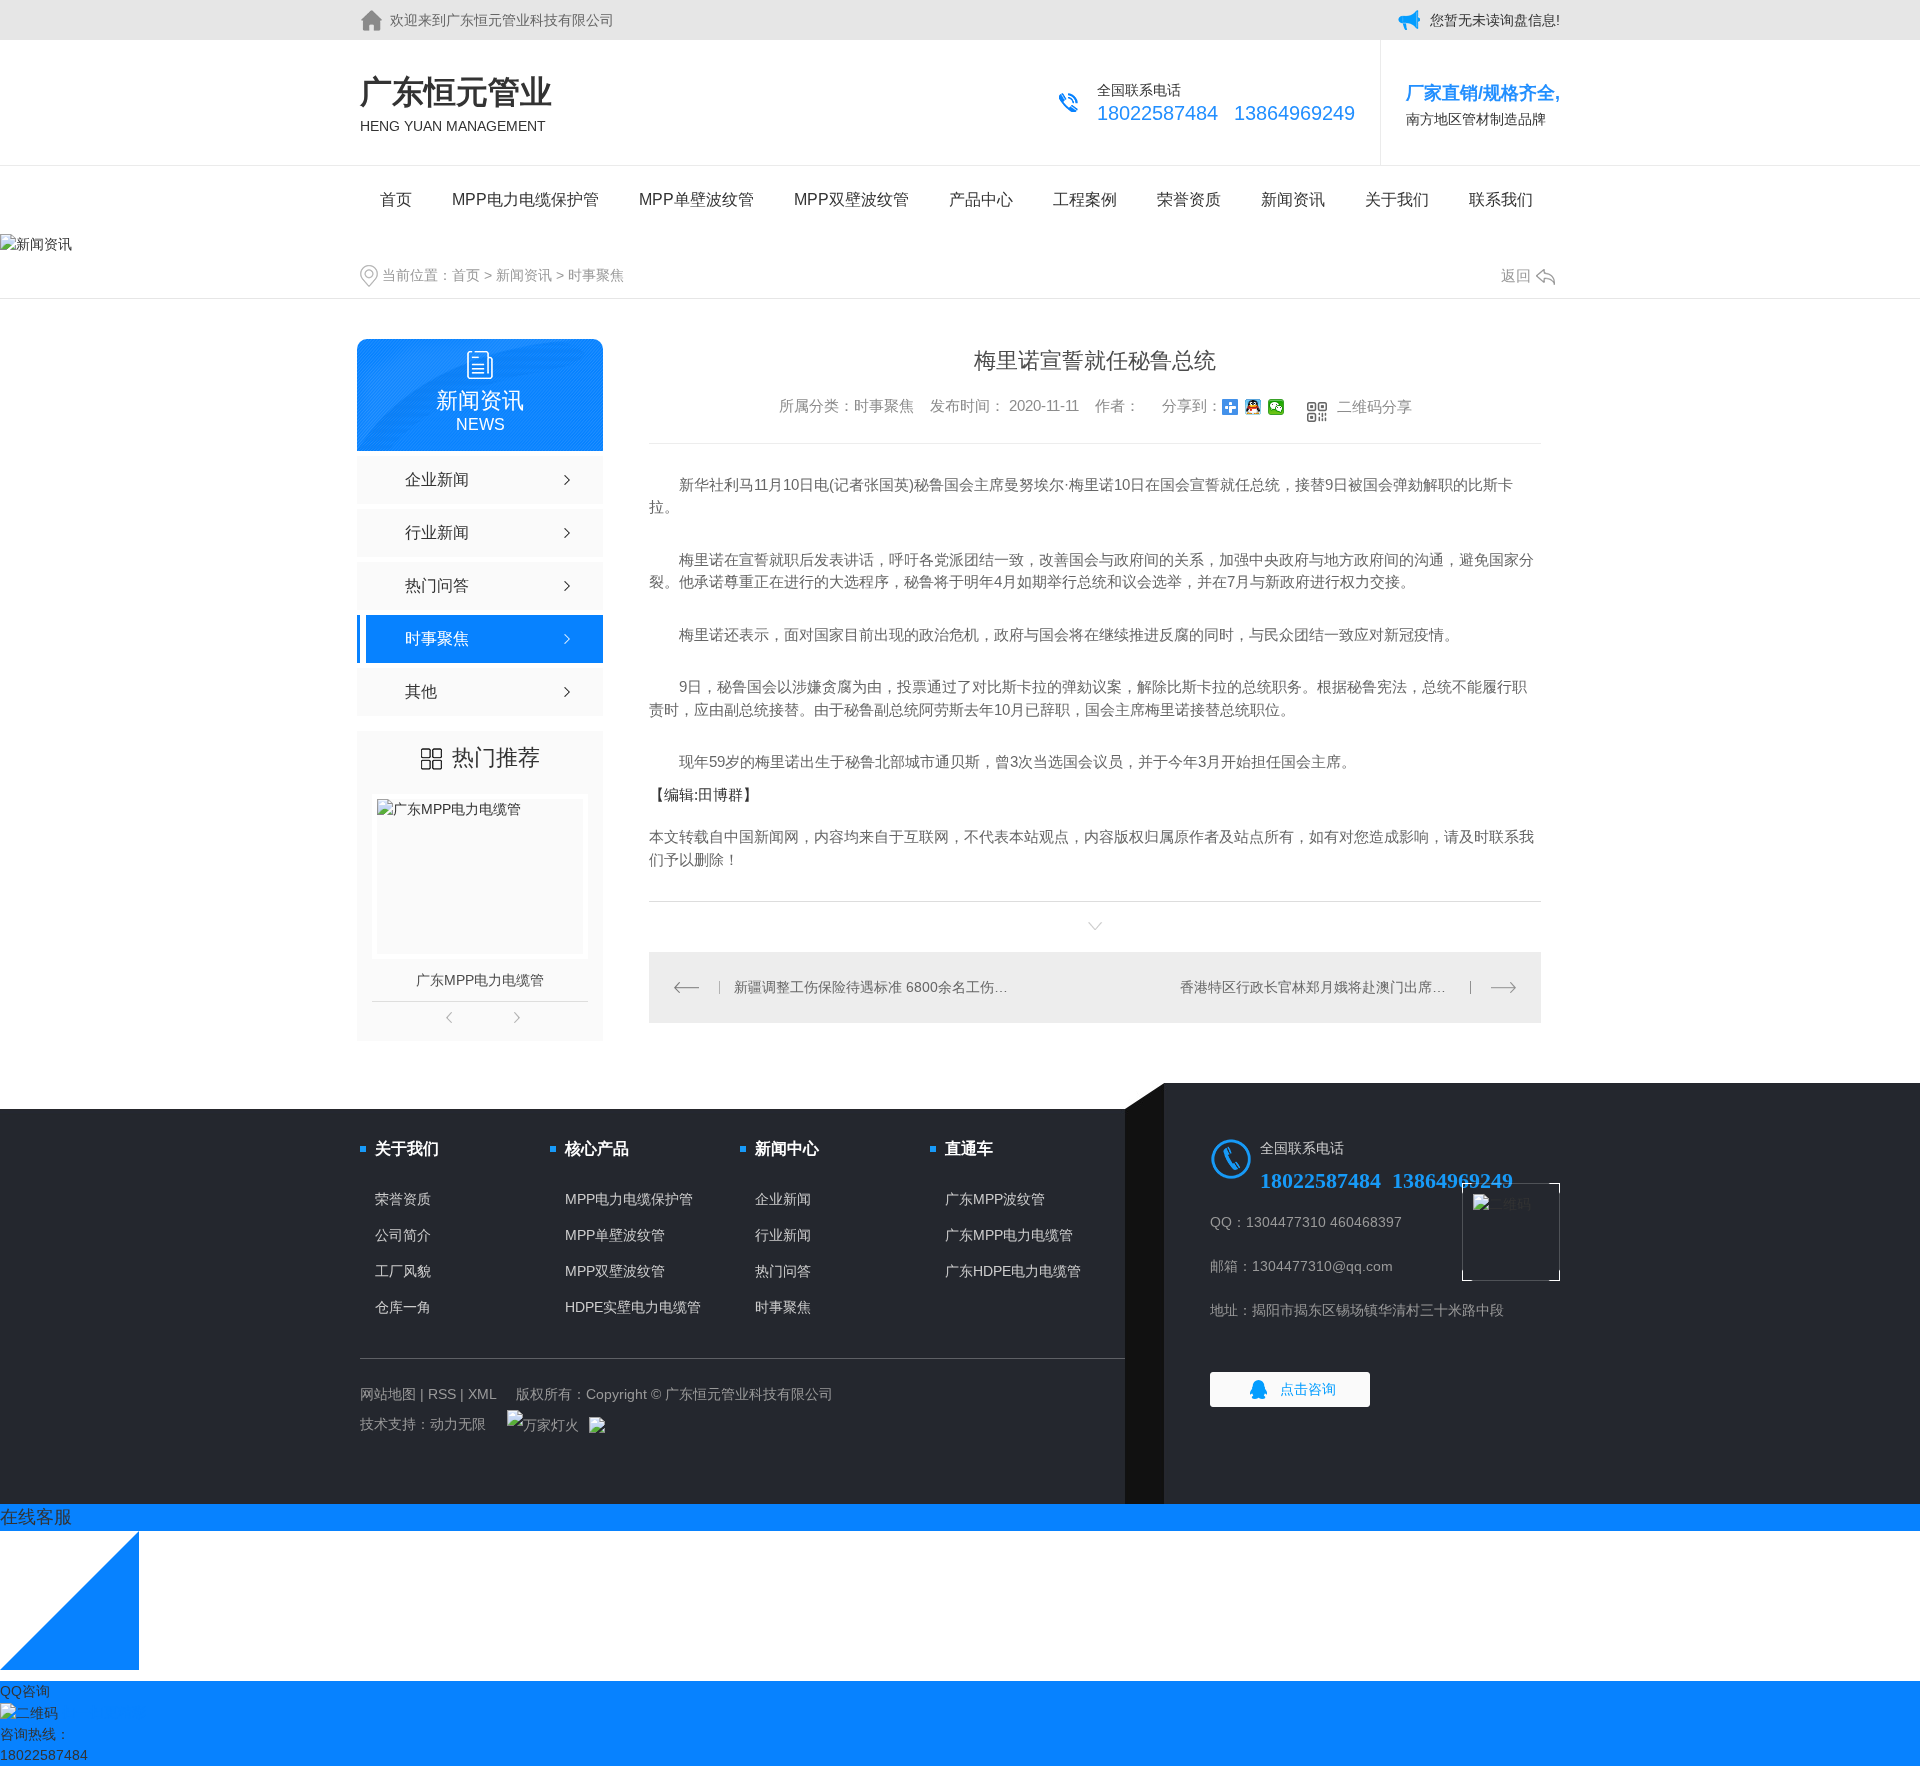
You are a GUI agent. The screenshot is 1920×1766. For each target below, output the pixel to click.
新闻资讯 (1293, 199)
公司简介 (403, 1235)
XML (482, 1394)
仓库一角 (403, 1307)
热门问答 (783, 1271)
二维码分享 (1374, 406)
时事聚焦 (596, 275)
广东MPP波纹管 (995, 1199)
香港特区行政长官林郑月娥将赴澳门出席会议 (1320, 987)
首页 (396, 199)
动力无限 (458, 1424)
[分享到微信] (1276, 407)
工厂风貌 (403, 1271)
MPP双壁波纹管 (851, 199)
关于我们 (1397, 199)
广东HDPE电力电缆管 (1013, 1271)
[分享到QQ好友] (1253, 407)
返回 (1516, 275)
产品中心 (981, 199)
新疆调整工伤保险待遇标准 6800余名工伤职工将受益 (872, 987)
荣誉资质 (1189, 199)
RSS (442, 1394)
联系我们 (1501, 199)
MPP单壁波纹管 (696, 199)
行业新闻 (783, 1235)
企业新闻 (783, 1199)
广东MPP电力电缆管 (480, 980)
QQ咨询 (25, 1691)
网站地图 (388, 1394)
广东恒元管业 (456, 104)
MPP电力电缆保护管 (525, 199)
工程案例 (1085, 199)
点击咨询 (1308, 1389)
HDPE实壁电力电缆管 (633, 1307)
